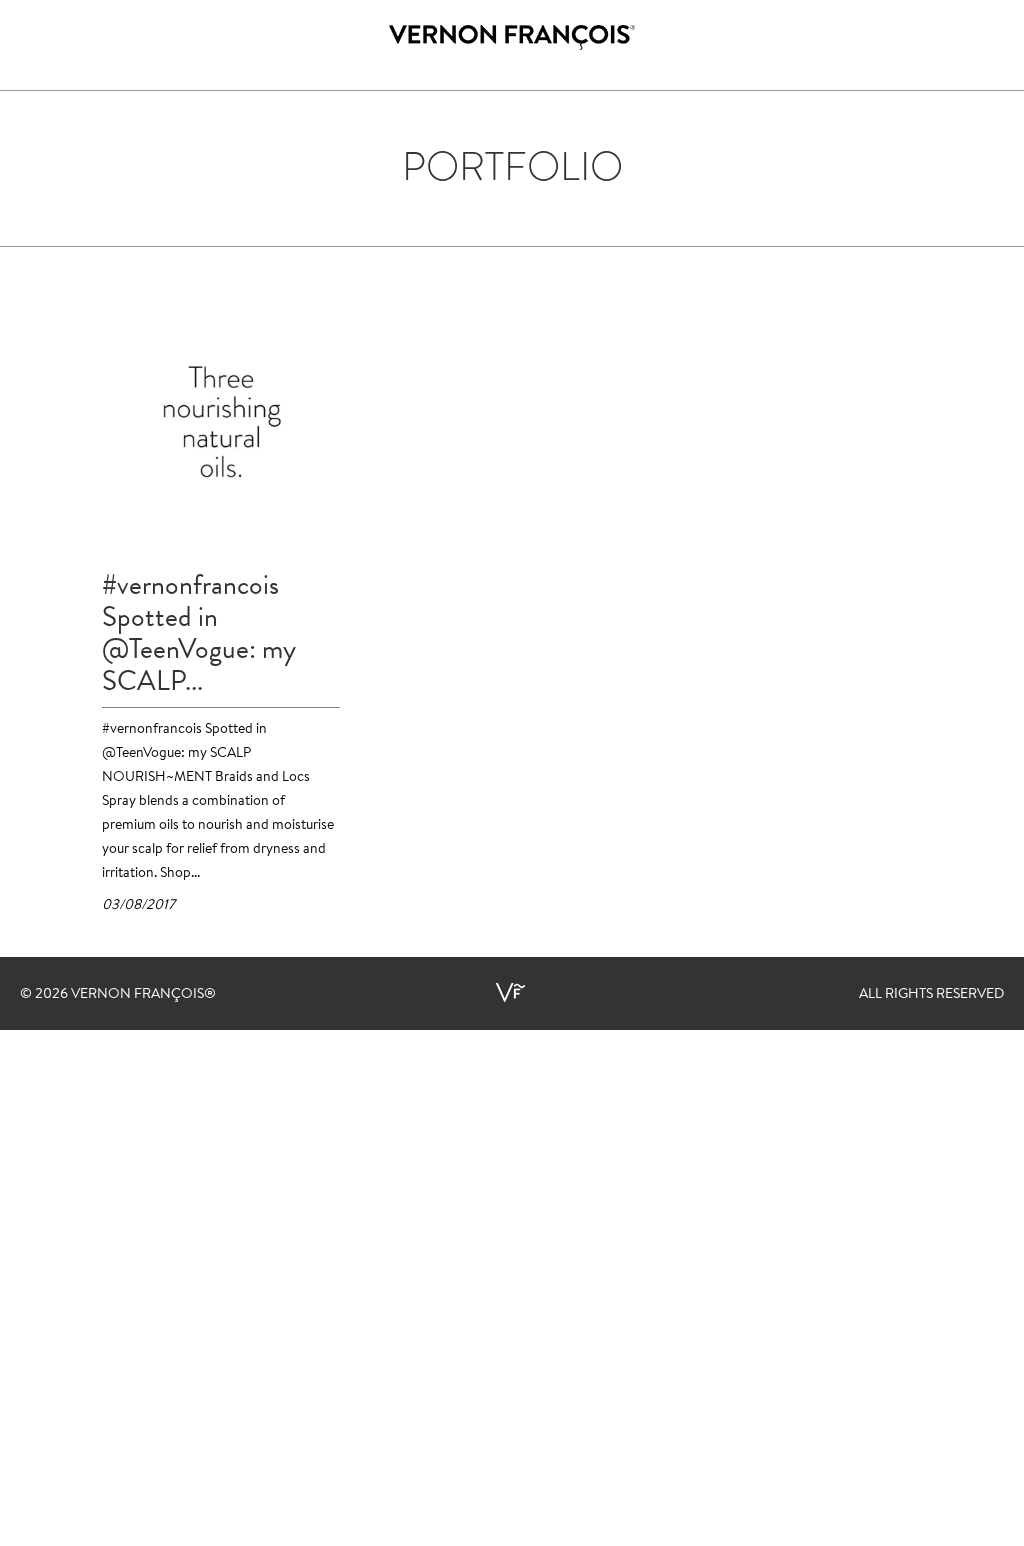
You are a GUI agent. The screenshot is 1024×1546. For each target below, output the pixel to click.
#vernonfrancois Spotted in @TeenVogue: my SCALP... (199, 633)
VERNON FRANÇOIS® (143, 995)
